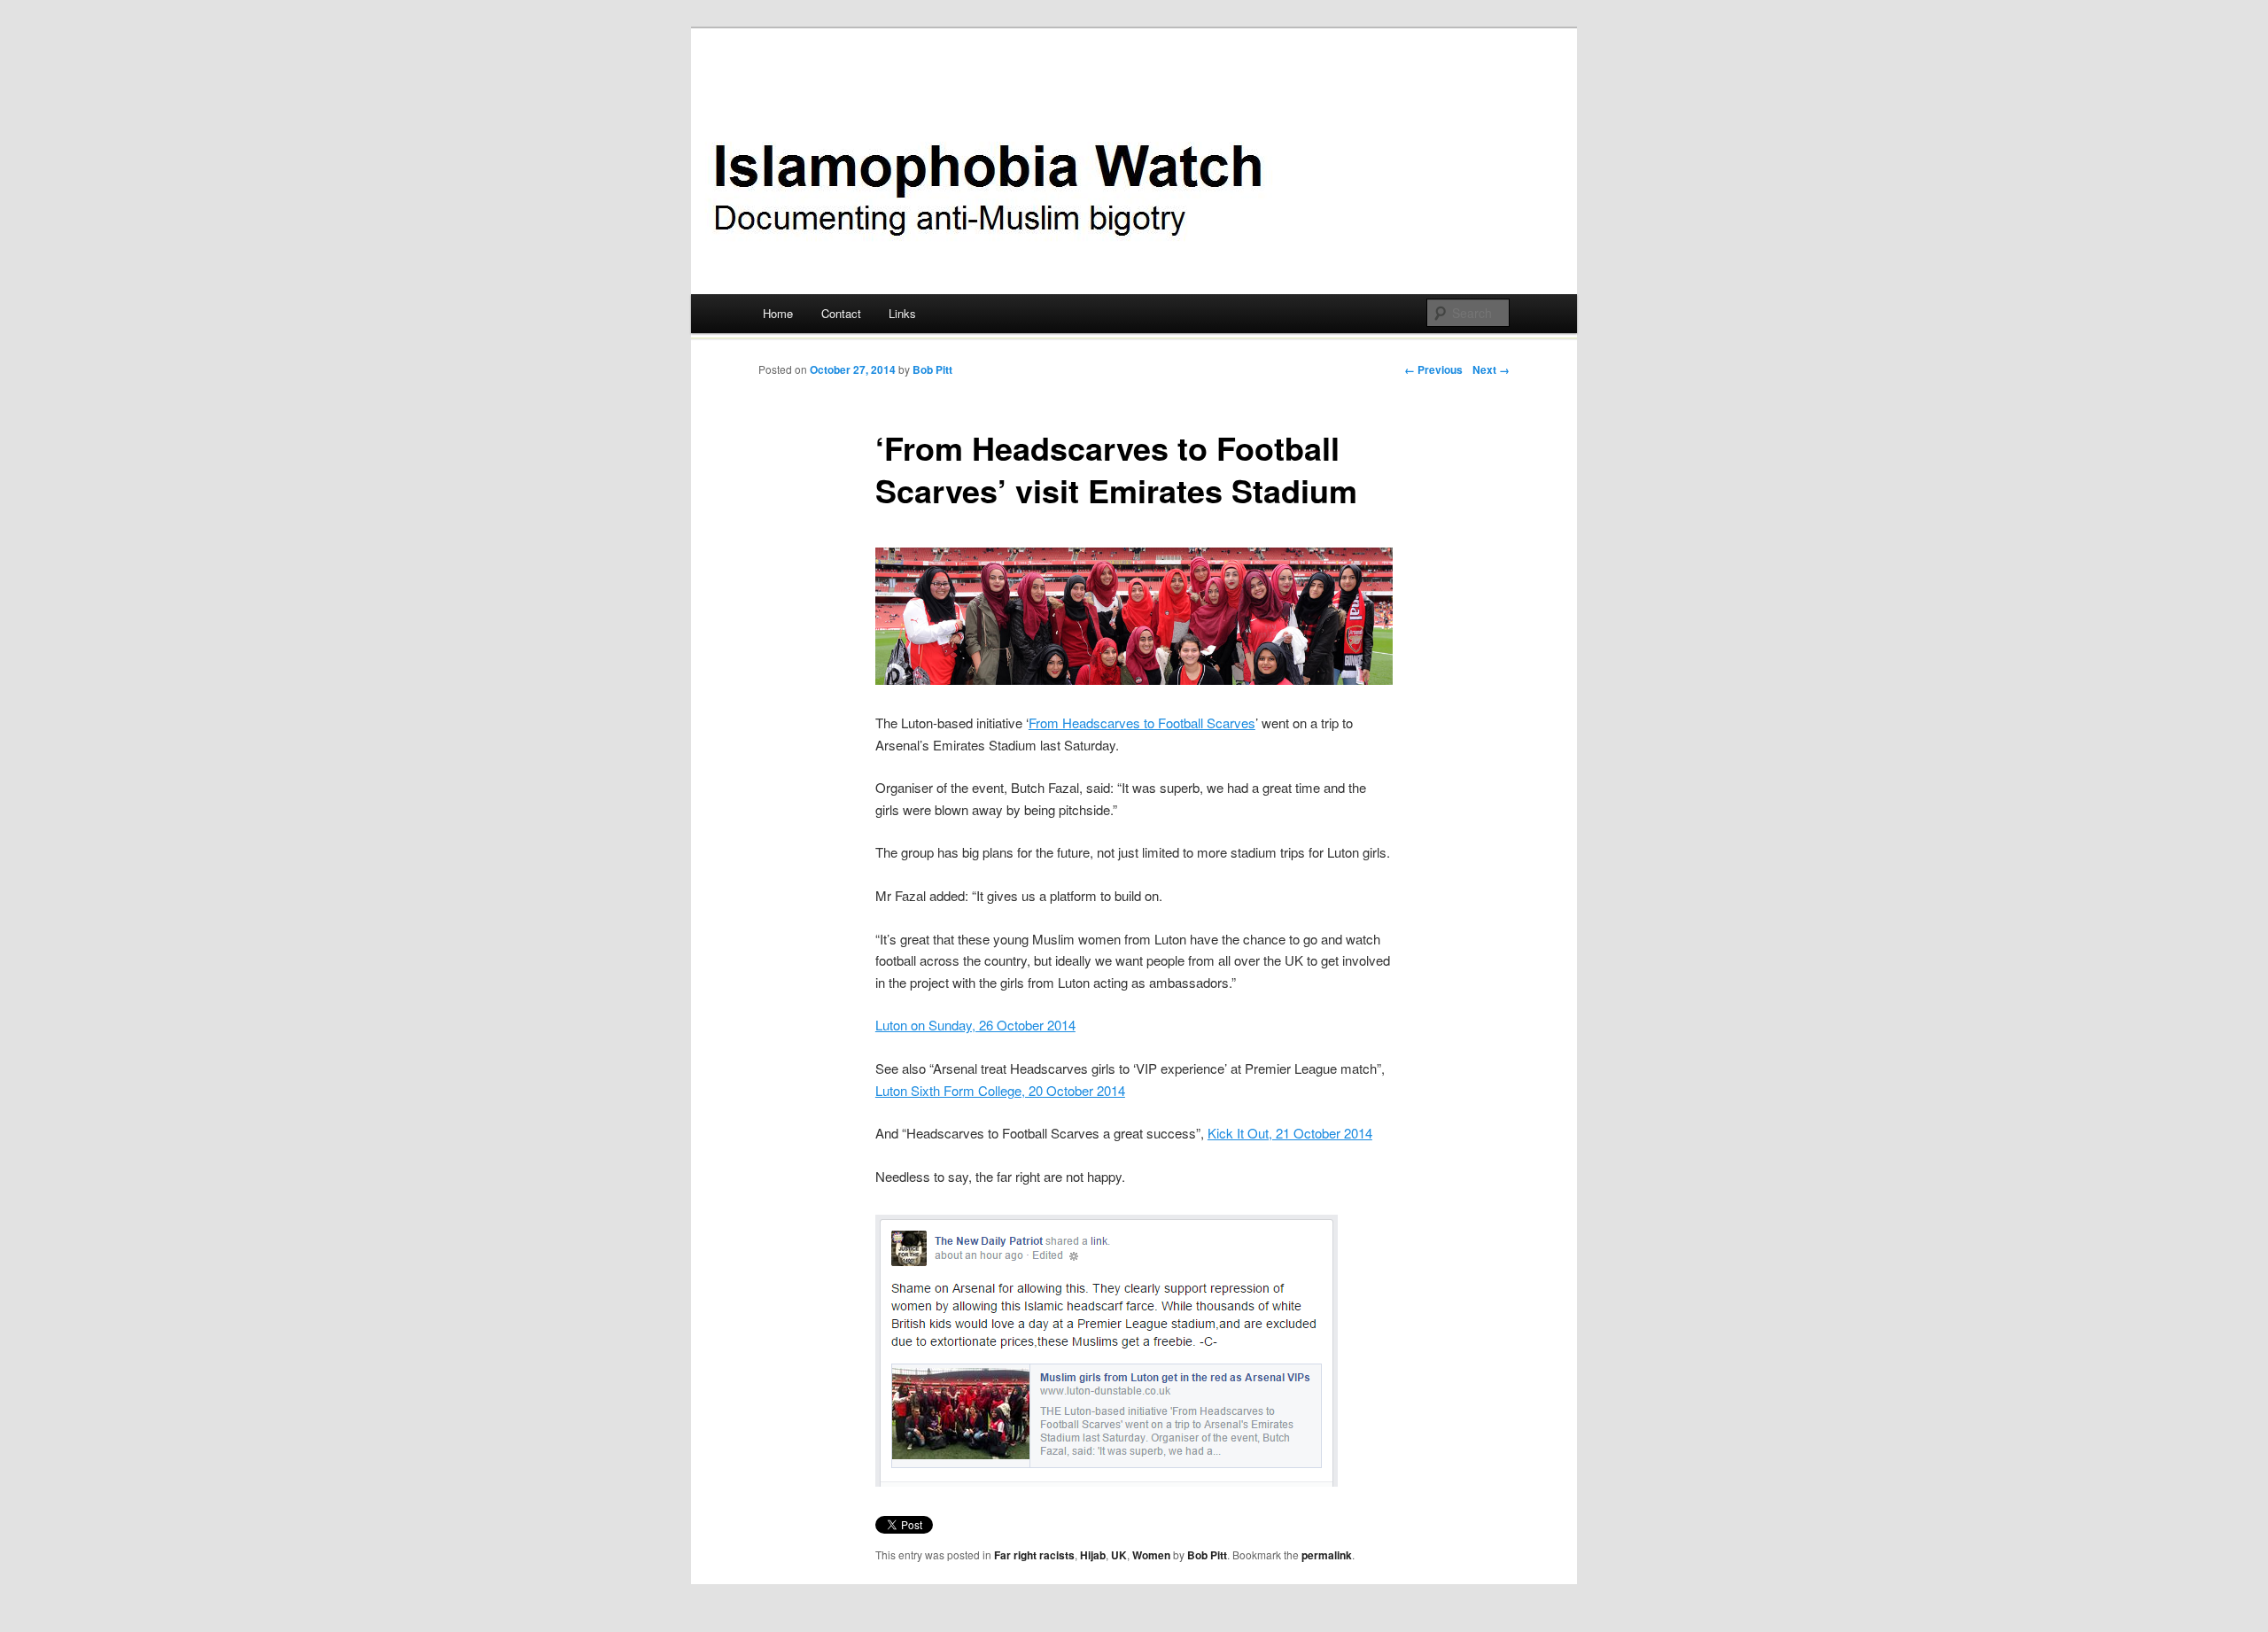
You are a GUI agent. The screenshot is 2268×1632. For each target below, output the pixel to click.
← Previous (1433, 369)
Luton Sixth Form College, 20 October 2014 (1000, 1090)
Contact (841, 313)
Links (902, 313)
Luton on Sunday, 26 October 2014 (975, 1025)
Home (778, 313)
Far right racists (1034, 1555)
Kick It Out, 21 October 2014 (1290, 1133)
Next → (1491, 369)
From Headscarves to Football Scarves (1142, 723)
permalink (1327, 1555)
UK (1119, 1555)
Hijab (1093, 1555)
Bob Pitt (932, 369)
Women (1151, 1555)
